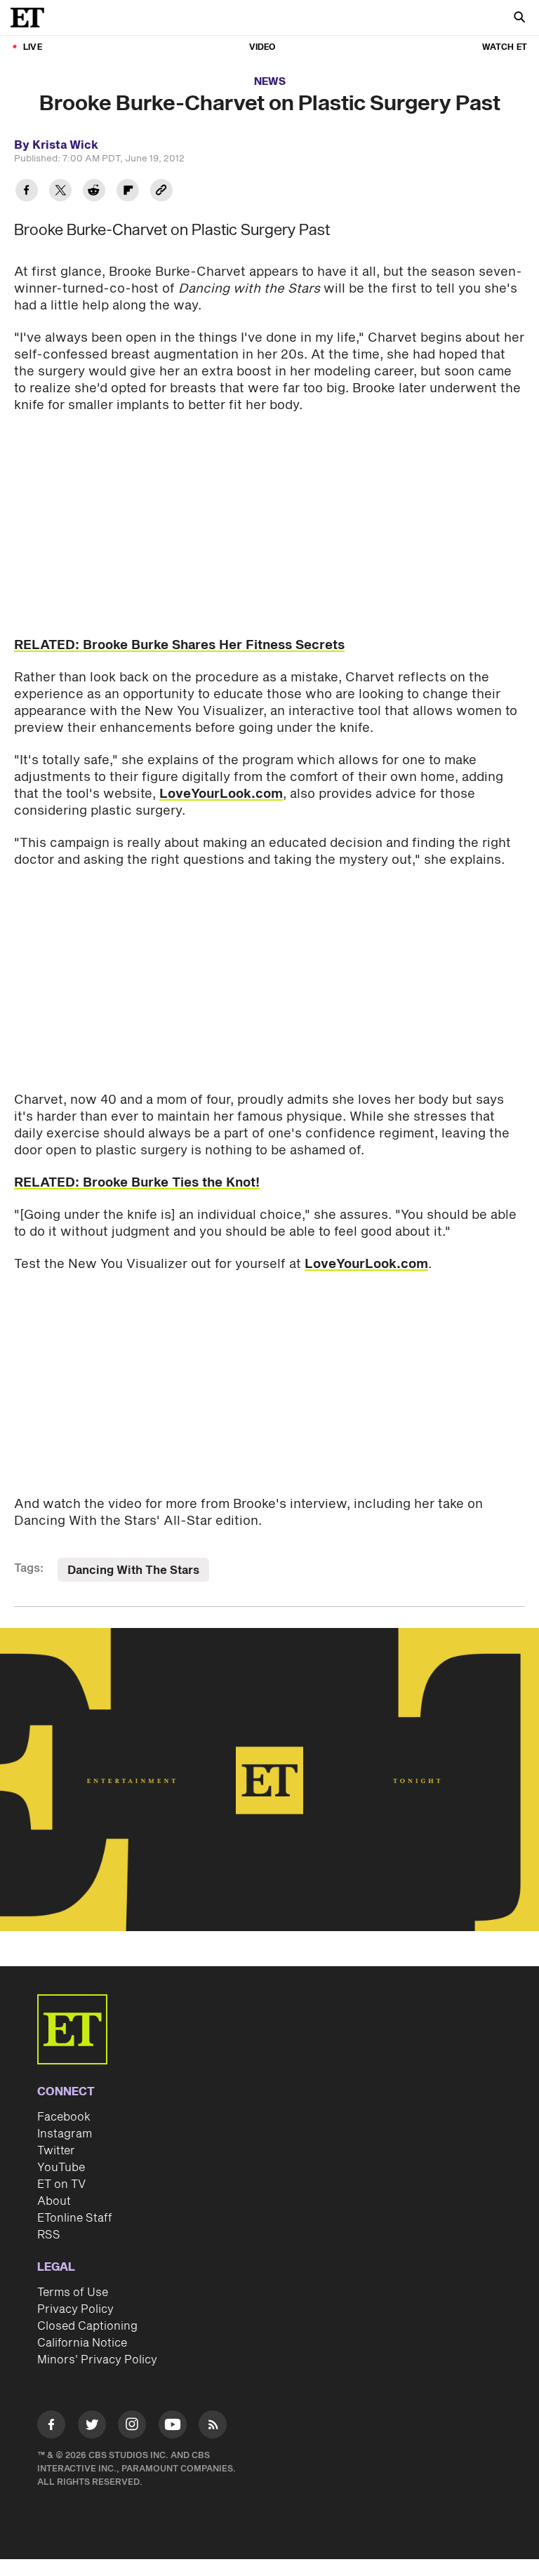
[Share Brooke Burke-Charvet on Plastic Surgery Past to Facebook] (27, 192)
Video (262, 47)
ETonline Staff (75, 2218)
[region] (269, 1780)
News (270, 82)
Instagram (65, 2134)
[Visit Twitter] (92, 2427)
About (54, 2201)
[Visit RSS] (213, 2427)
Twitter (56, 2151)
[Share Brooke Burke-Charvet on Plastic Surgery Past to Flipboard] (128, 192)
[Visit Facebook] (51, 2427)
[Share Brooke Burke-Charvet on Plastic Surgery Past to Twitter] (60, 192)
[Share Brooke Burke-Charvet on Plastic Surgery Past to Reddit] (94, 192)
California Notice (82, 2343)
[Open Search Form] (519, 19)
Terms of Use (73, 2293)
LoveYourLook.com (221, 794)
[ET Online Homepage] (32, 18)
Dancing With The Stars (133, 1570)
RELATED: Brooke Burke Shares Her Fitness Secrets (179, 645)
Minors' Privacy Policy (97, 2360)
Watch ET (505, 47)
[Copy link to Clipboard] (161, 192)
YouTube (61, 2168)
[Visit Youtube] (173, 2424)
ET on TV (61, 2184)
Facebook (64, 2117)
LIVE (33, 47)
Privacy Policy (75, 2309)
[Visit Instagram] (132, 2427)
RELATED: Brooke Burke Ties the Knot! (137, 1183)
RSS (49, 2235)
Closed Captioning (87, 2326)
